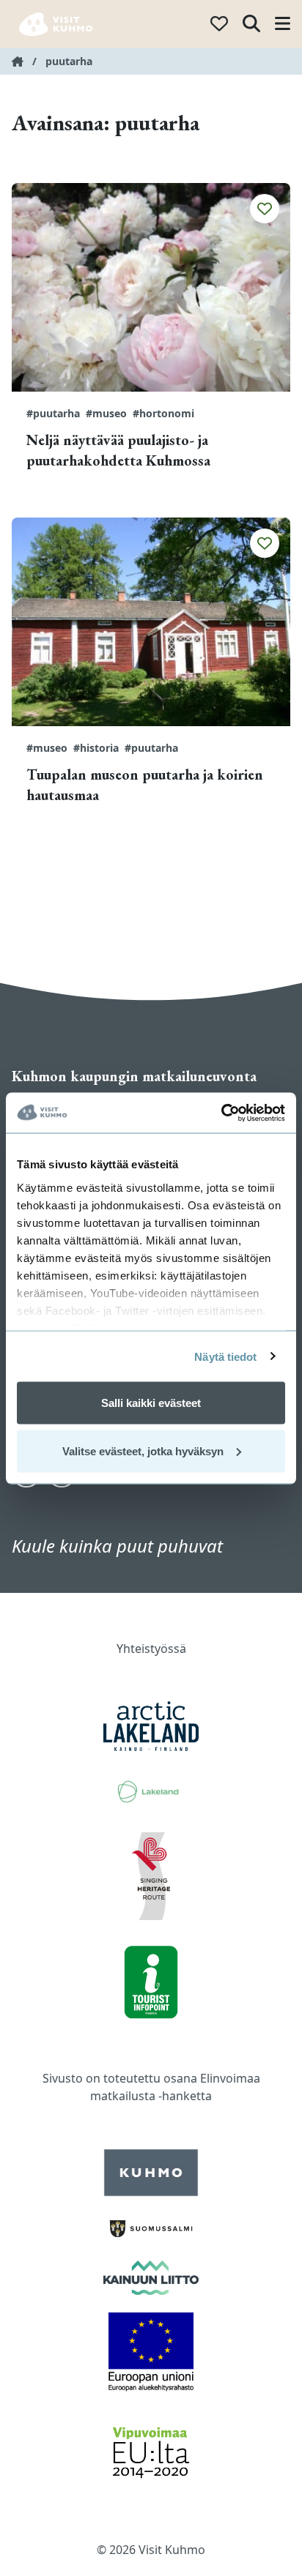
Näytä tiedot (225, 1356)
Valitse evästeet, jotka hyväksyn (143, 1451)
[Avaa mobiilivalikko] (283, 25)
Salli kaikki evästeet (151, 1403)
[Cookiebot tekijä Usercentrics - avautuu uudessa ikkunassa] (221, 1113)
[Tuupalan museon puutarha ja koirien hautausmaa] (151, 622)
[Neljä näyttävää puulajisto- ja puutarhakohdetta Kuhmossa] (151, 287)
